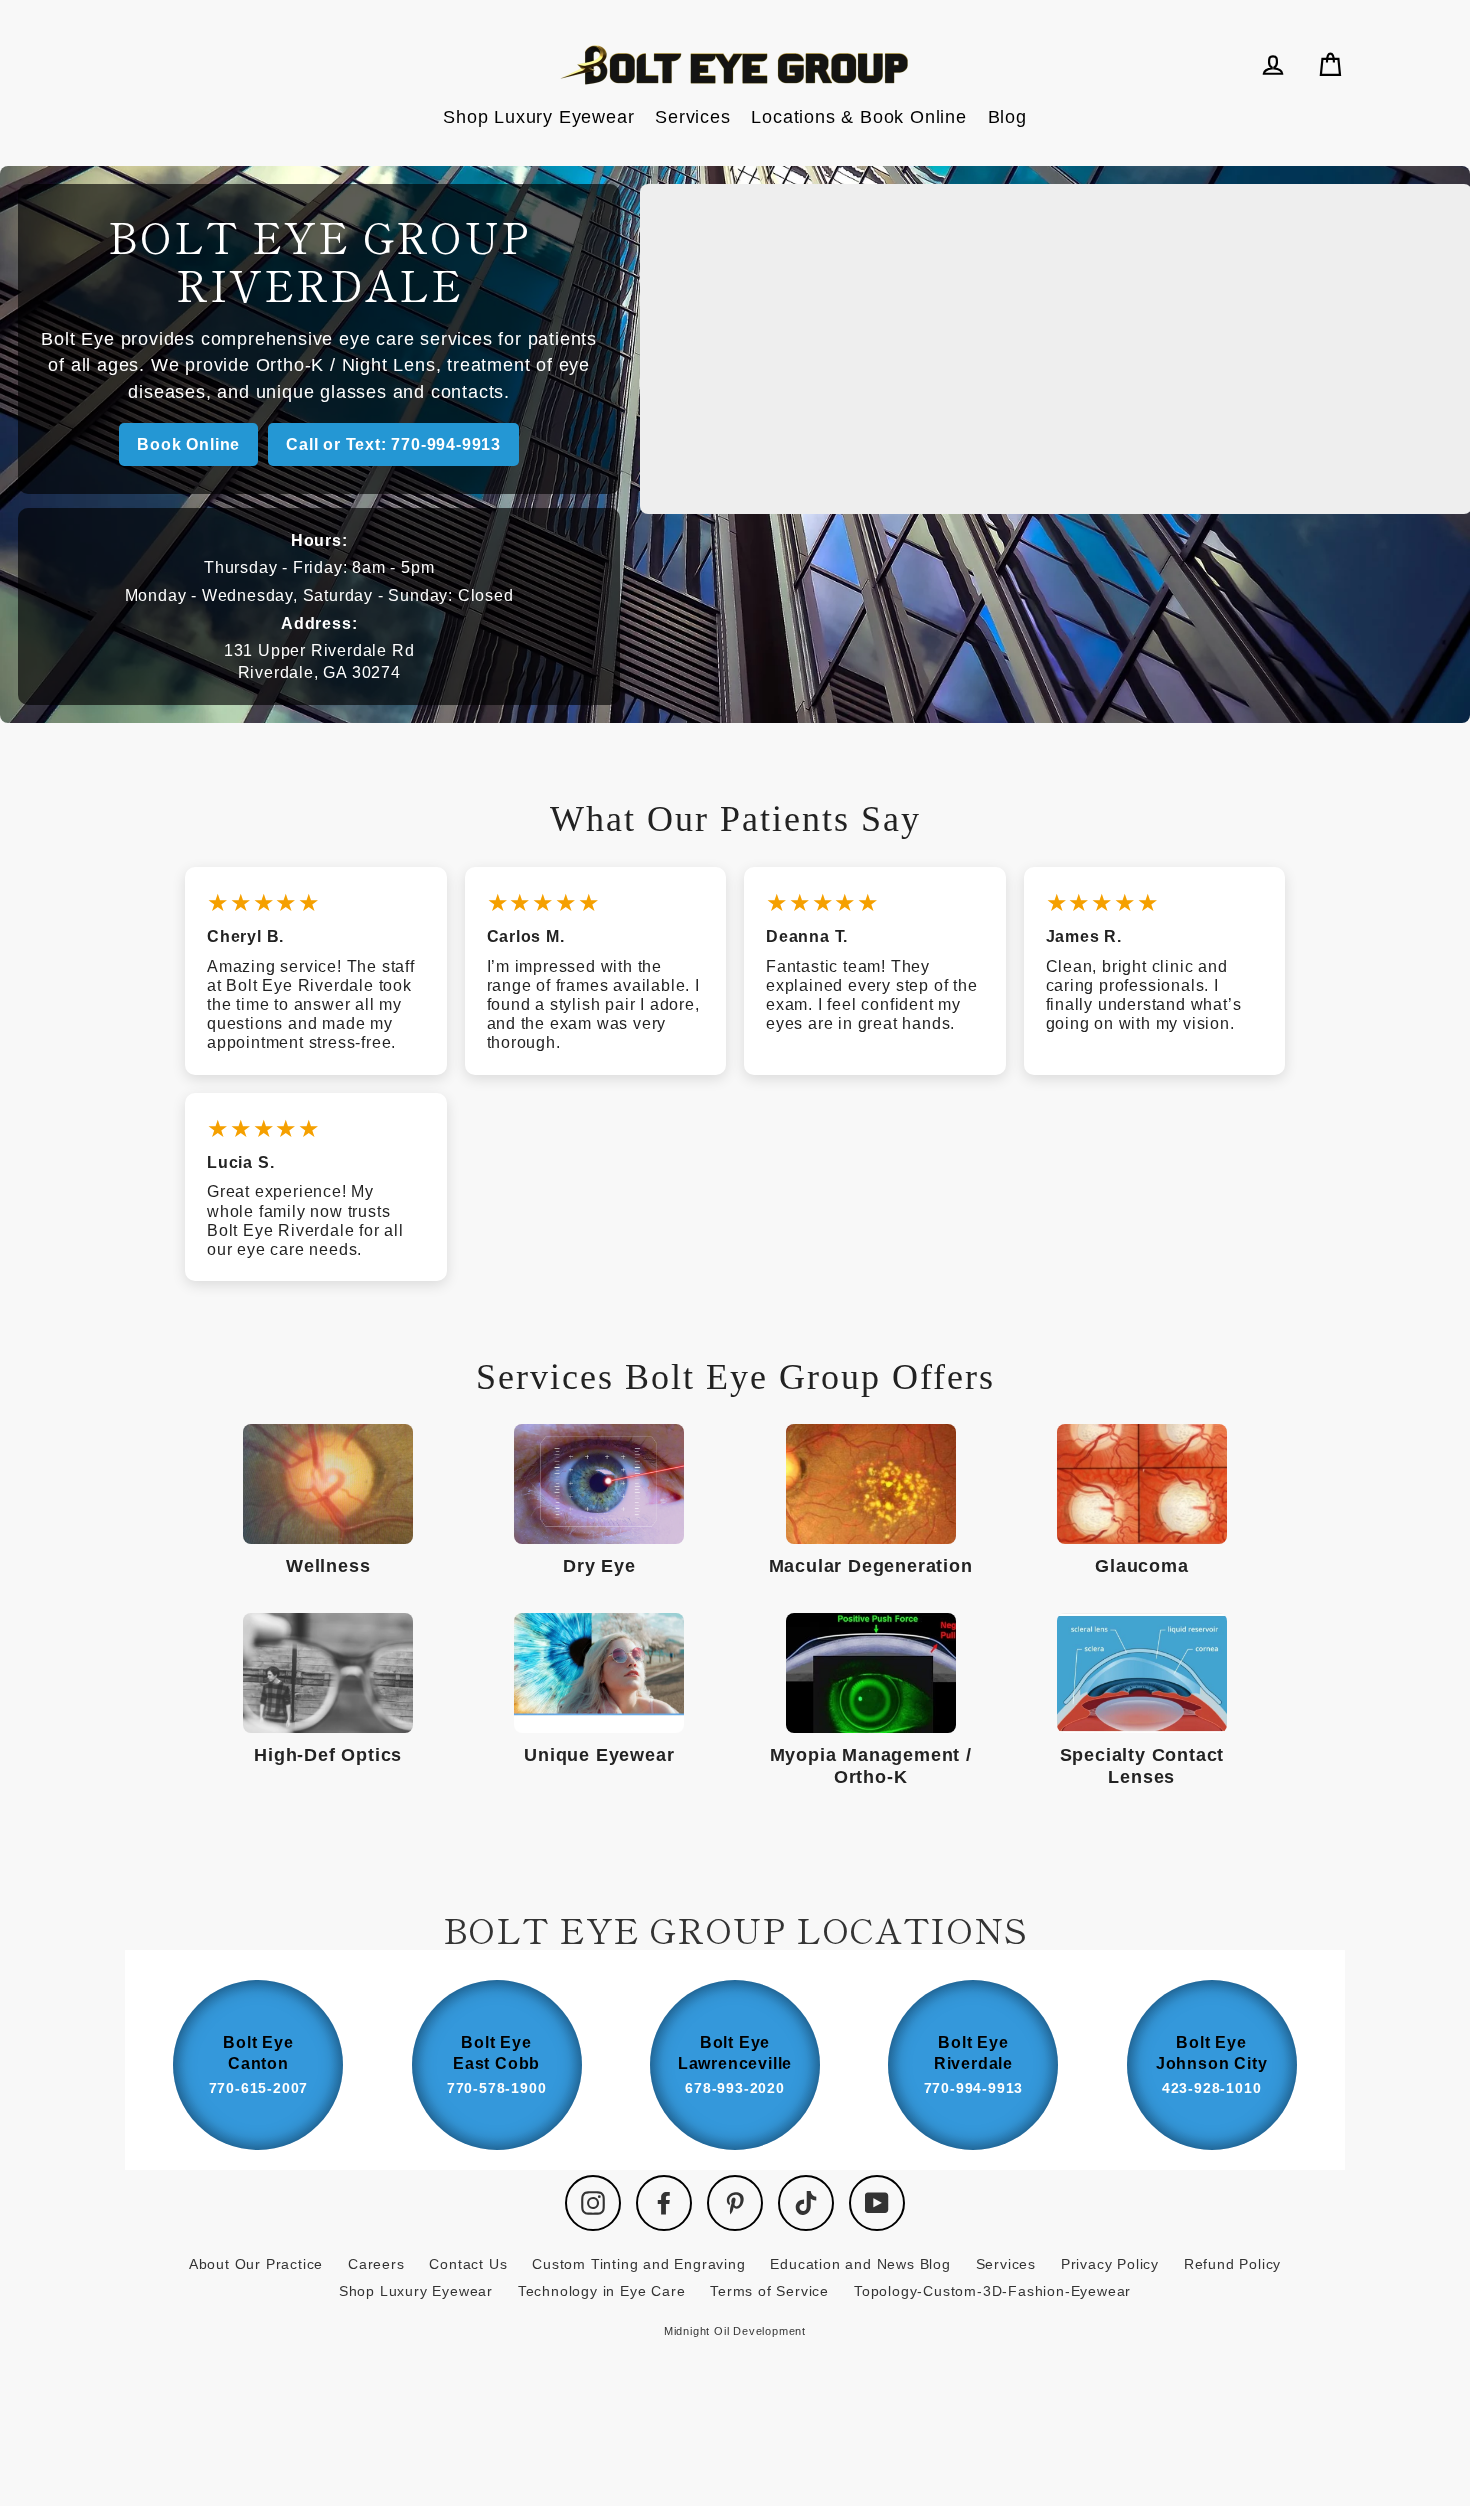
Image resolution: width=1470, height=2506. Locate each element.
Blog (1007, 117)
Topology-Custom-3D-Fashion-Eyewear (992, 2291)
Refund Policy (1232, 2264)
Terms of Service (769, 2291)
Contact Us (468, 2264)
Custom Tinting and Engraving (638, 2264)
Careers (376, 2264)
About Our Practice (256, 2264)
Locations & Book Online (858, 117)
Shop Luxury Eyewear (538, 117)
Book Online (188, 444)
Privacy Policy (1110, 2264)
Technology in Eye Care (602, 2291)
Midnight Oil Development (735, 2331)
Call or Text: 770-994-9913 (393, 444)
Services (692, 117)
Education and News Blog (860, 2264)
